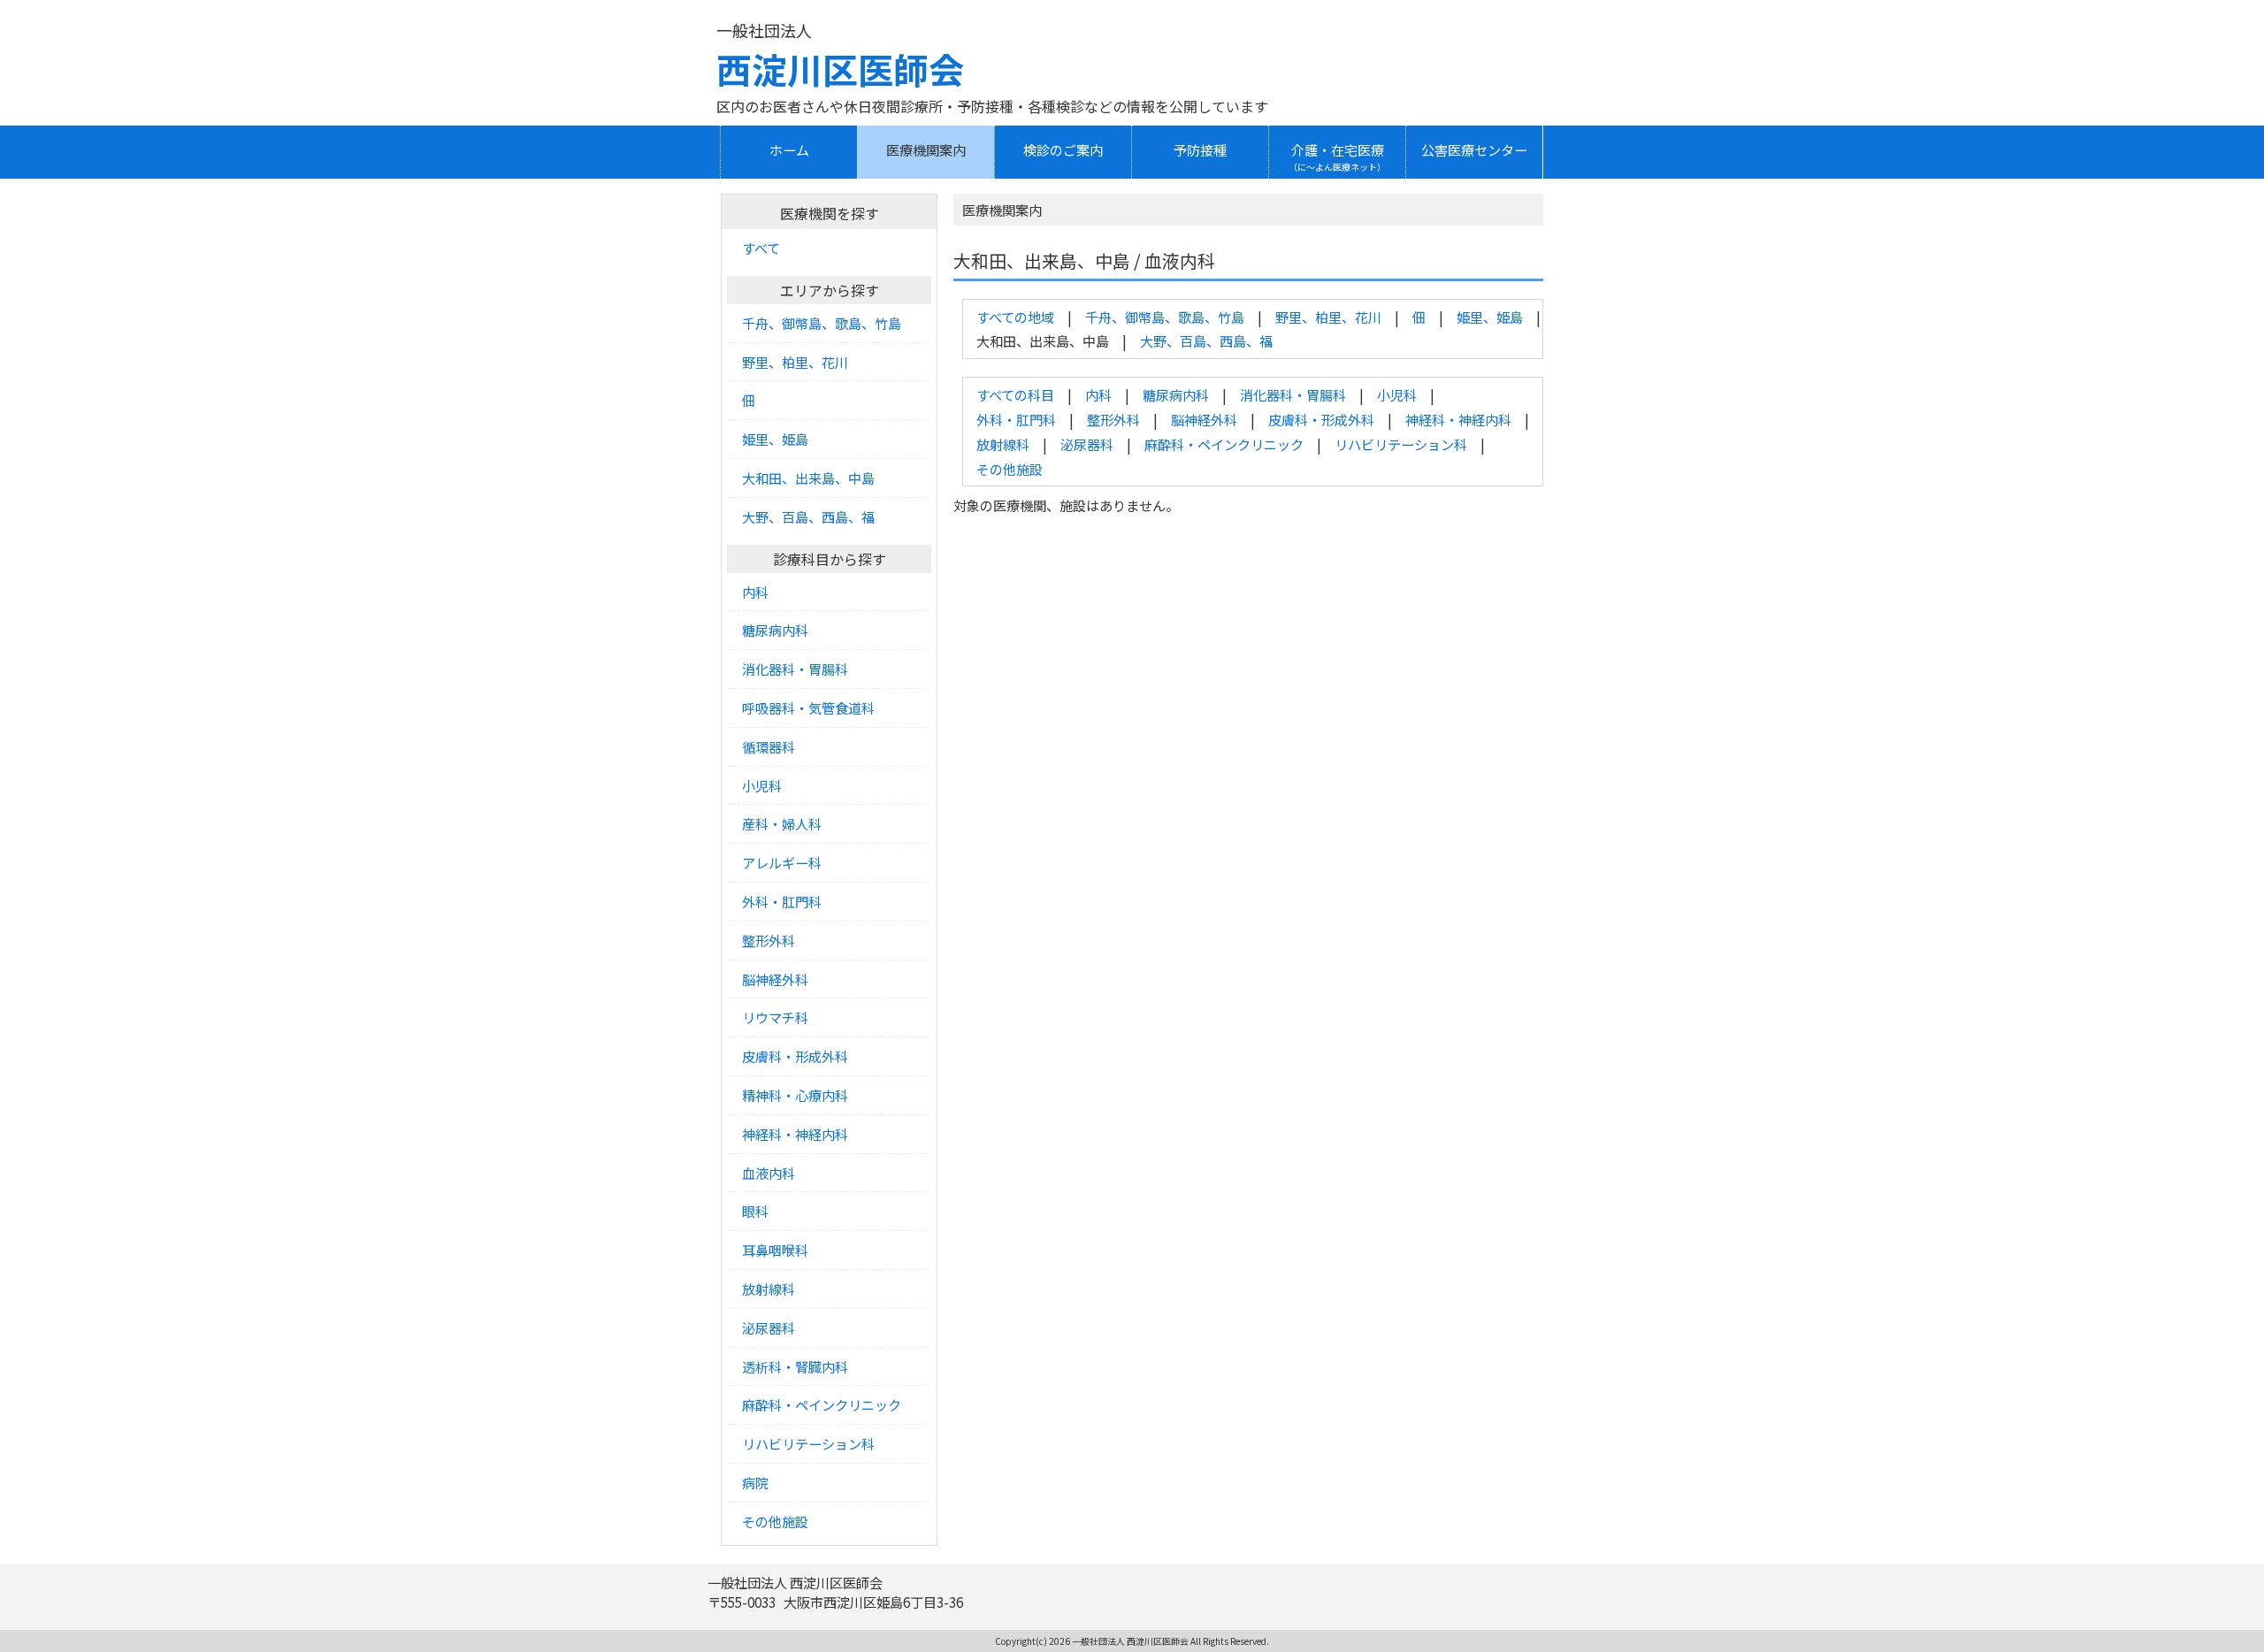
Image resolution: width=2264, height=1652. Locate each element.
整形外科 (1113, 419)
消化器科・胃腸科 (1293, 394)
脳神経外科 (1204, 419)
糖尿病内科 (1176, 394)
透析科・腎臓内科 (795, 1366)
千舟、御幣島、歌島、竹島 (1165, 317)
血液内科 (769, 1173)
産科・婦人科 (782, 823)
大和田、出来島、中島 (808, 478)
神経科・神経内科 (1458, 419)
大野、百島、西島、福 (1206, 340)
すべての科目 (1015, 394)
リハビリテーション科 (1401, 444)
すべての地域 (1015, 317)
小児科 (1397, 394)
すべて (761, 248)
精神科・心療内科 (795, 1095)
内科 (1098, 394)
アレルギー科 (782, 862)
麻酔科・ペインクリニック (1224, 444)
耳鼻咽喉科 (775, 1250)
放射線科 (1003, 444)
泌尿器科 (1087, 444)
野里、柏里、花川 (1328, 317)
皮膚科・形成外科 (1321, 419)
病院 (755, 1482)
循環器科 (769, 746)
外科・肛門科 (1016, 419)
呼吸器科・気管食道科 (808, 707)
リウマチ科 (775, 1017)
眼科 (755, 1211)
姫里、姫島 (1490, 317)
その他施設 (1010, 469)
